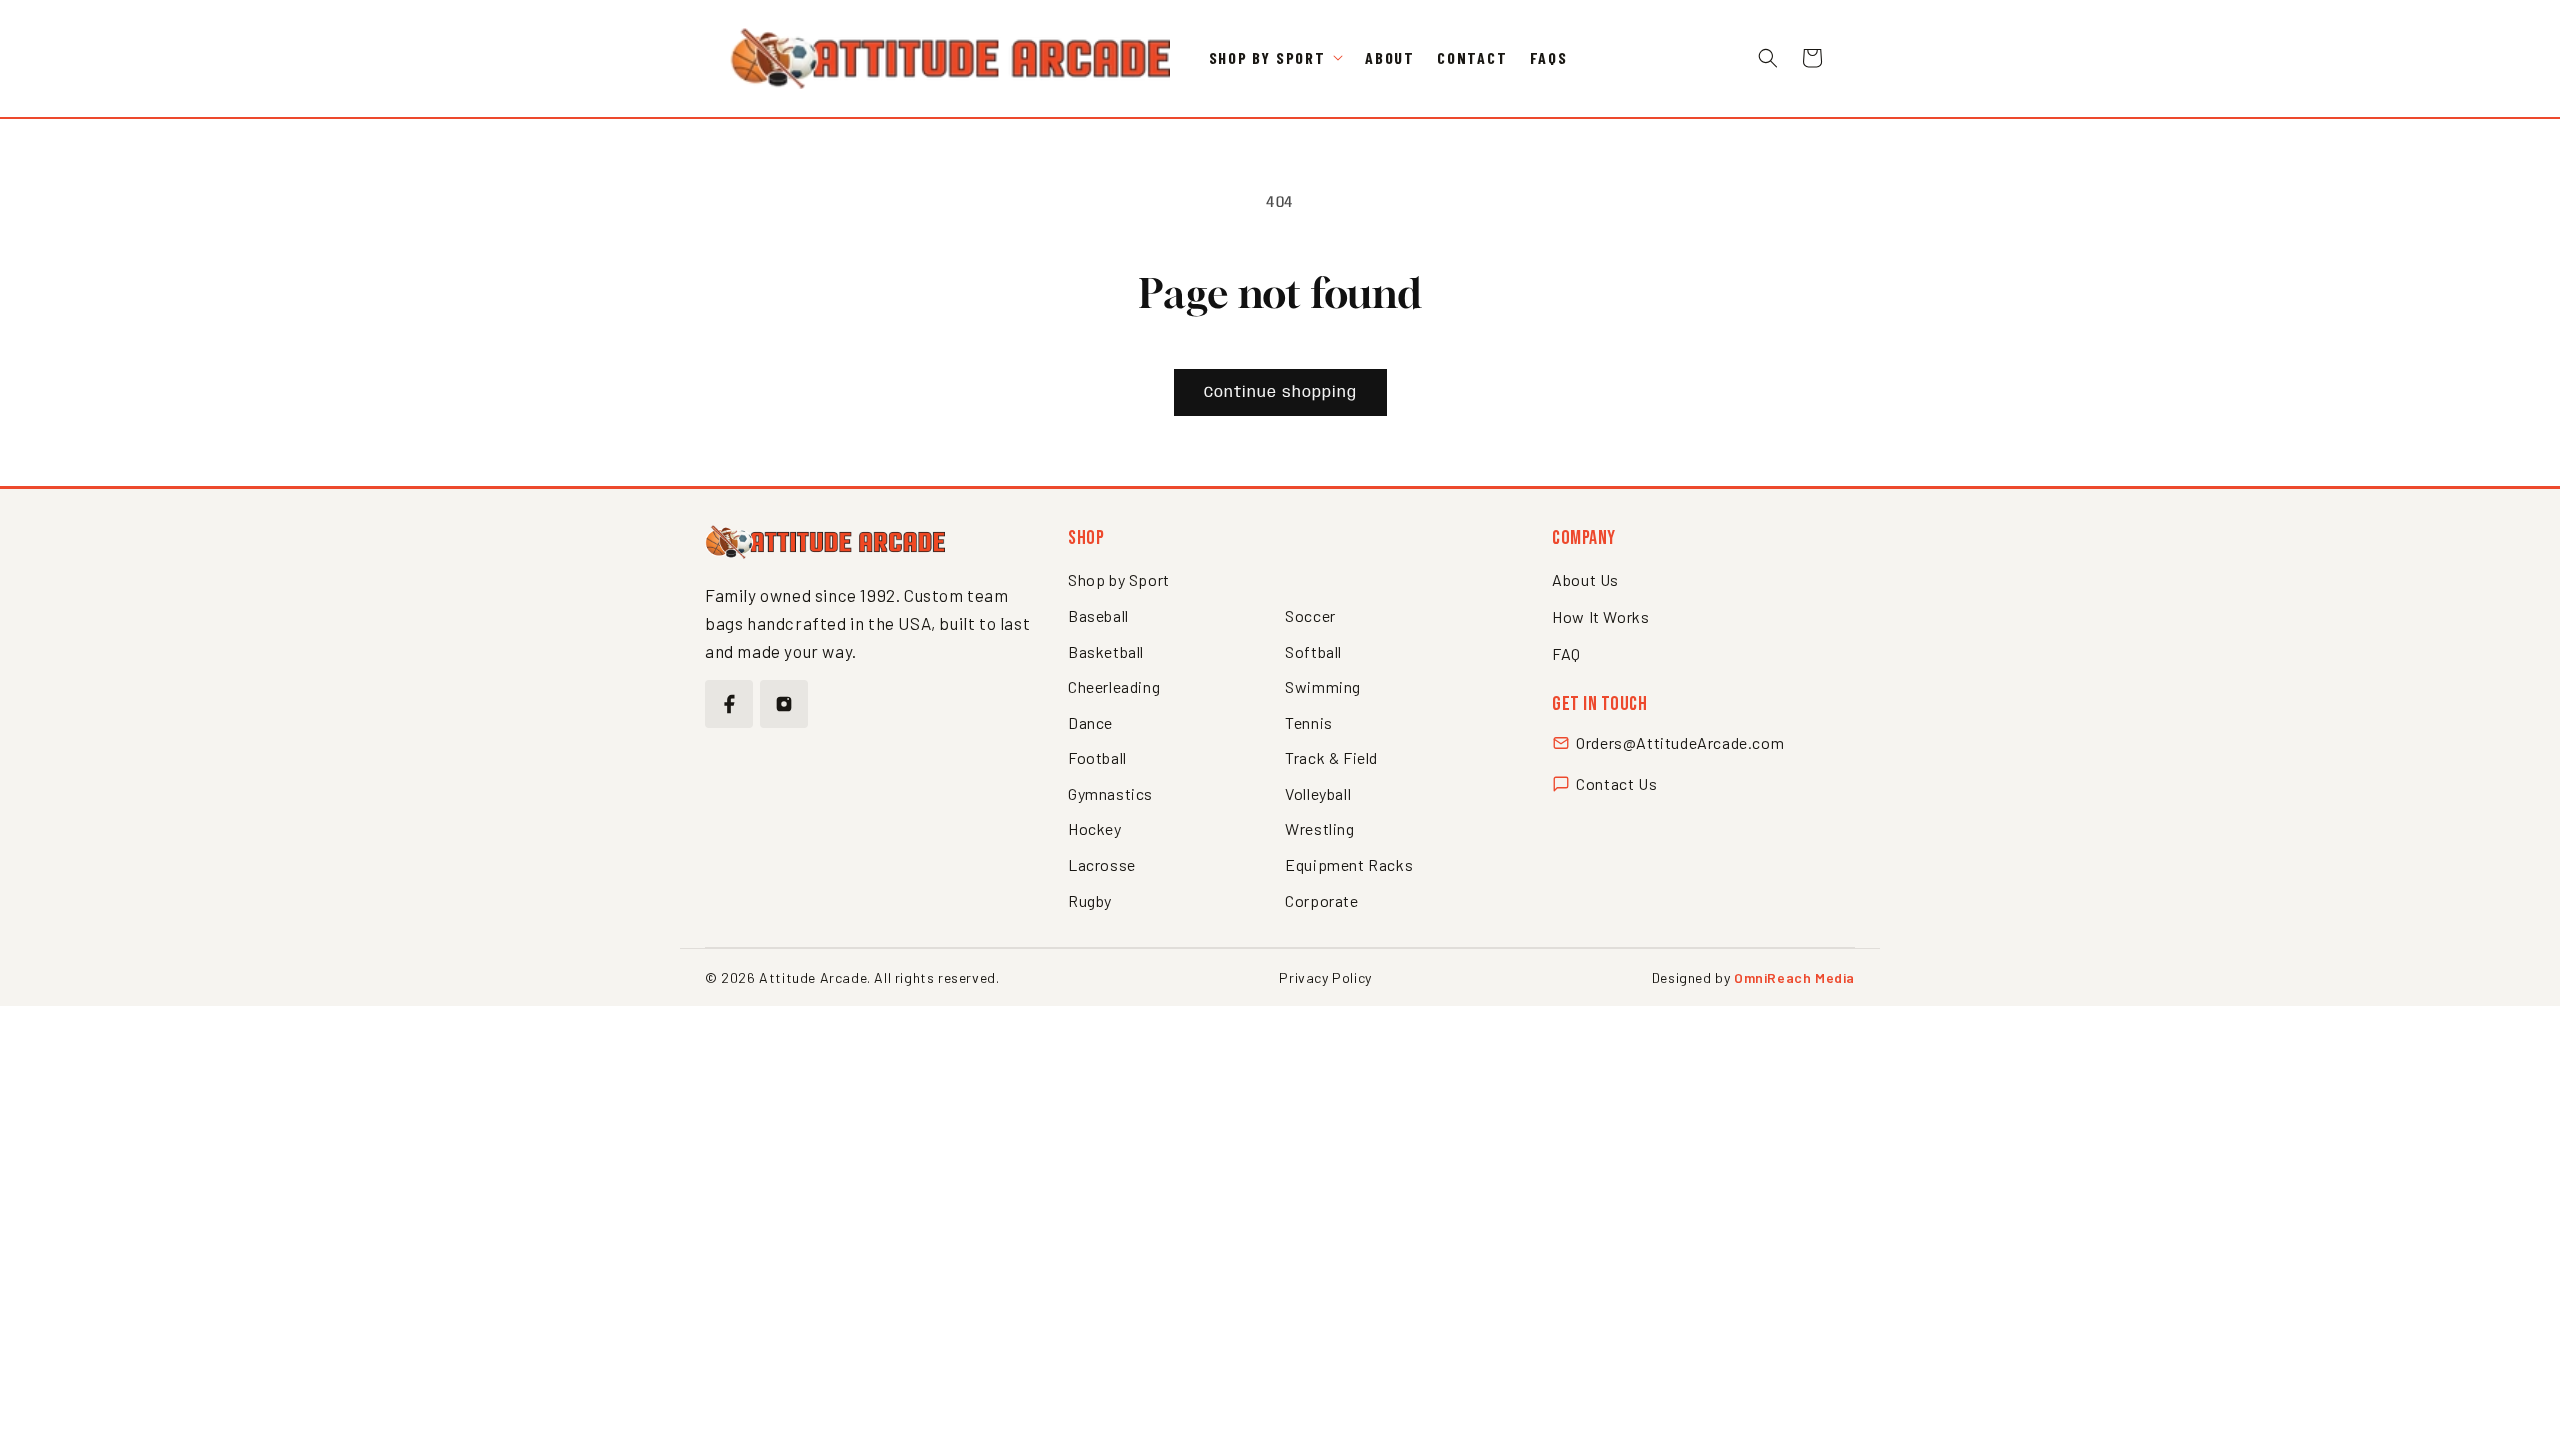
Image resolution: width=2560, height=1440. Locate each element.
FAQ (1566, 653)
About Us (1585, 579)
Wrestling (1319, 828)
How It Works (1600, 616)
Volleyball (1318, 793)
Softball (1313, 651)
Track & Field (1331, 757)
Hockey (1095, 828)
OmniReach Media (1794, 977)
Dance (1090, 722)
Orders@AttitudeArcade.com (1680, 742)
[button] (1276, 58)
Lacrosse (1102, 864)
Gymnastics (1110, 793)
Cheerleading (1114, 686)
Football (1097, 757)
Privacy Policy (1325, 977)
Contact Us (1616, 783)
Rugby (1090, 900)
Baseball (1098, 615)
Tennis (1309, 722)
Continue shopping (1280, 393)
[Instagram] (784, 704)
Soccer (1310, 615)
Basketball (1106, 651)
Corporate (1321, 900)
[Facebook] (729, 704)
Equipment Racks (1349, 864)
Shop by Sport (1119, 579)
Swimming (1323, 686)
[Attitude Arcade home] (825, 542)
